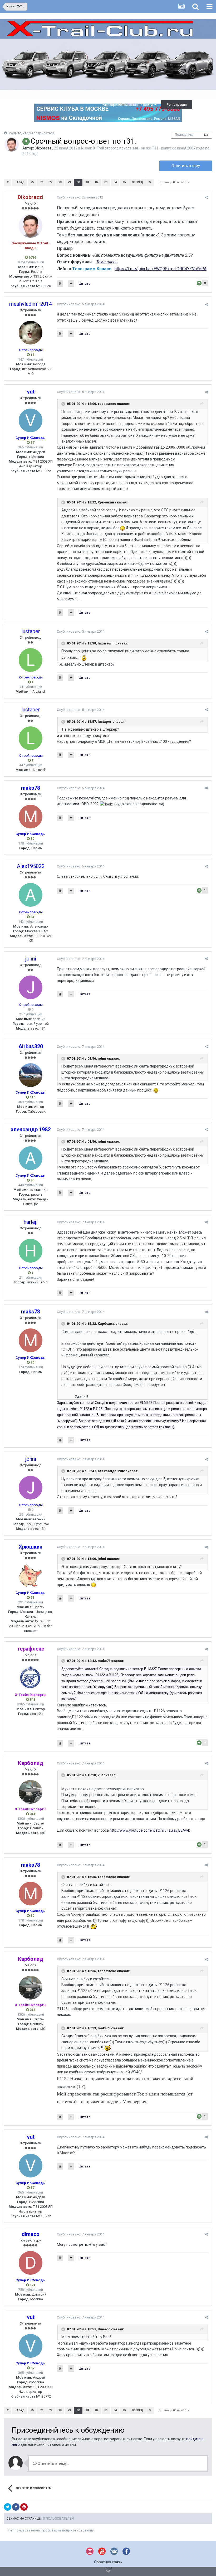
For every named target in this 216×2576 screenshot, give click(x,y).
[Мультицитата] (71, 284)
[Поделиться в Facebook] (16, 2507)
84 (115, 182)
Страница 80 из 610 (173, 182)
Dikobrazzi (44, 148)
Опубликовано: (80, 197)
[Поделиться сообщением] (206, 198)
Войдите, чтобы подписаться (31, 133)
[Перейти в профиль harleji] (31, 1251)
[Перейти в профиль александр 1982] (31, 1158)
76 (41, 182)
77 (51, 182)
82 (97, 182)
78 (60, 182)
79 (69, 182)
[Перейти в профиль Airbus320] (31, 1075)
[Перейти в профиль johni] (31, 987)
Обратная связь (108, 2562)
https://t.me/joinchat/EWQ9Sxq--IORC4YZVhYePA (161, 269)
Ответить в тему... (53, 2463)
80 (78, 182)
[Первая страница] (8, 182)
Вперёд (138, 182)
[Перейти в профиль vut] (31, 420)
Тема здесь (107, 262)
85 (124, 182)
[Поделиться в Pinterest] (24, 2507)
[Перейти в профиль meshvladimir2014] (31, 333)
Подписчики (184, 135)
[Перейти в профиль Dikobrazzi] (12, 144)
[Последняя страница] (150, 182)
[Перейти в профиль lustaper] (31, 660)
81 (87, 182)
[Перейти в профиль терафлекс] (31, 1677)
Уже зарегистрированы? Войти (128, 105)
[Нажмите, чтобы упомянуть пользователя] (60, 284)
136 (206, 135)
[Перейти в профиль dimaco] (31, 2263)
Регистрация (177, 105)
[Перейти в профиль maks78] (31, 817)
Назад (20, 182)
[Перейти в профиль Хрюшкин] (31, 1575)
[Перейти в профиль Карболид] (31, 1792)
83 (106, 182)
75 (32, 182)
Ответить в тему (186, 166)
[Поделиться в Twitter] (8, 2507)
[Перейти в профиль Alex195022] (31, 895)
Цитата (85, 283)
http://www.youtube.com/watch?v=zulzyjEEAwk (150, 1830)
